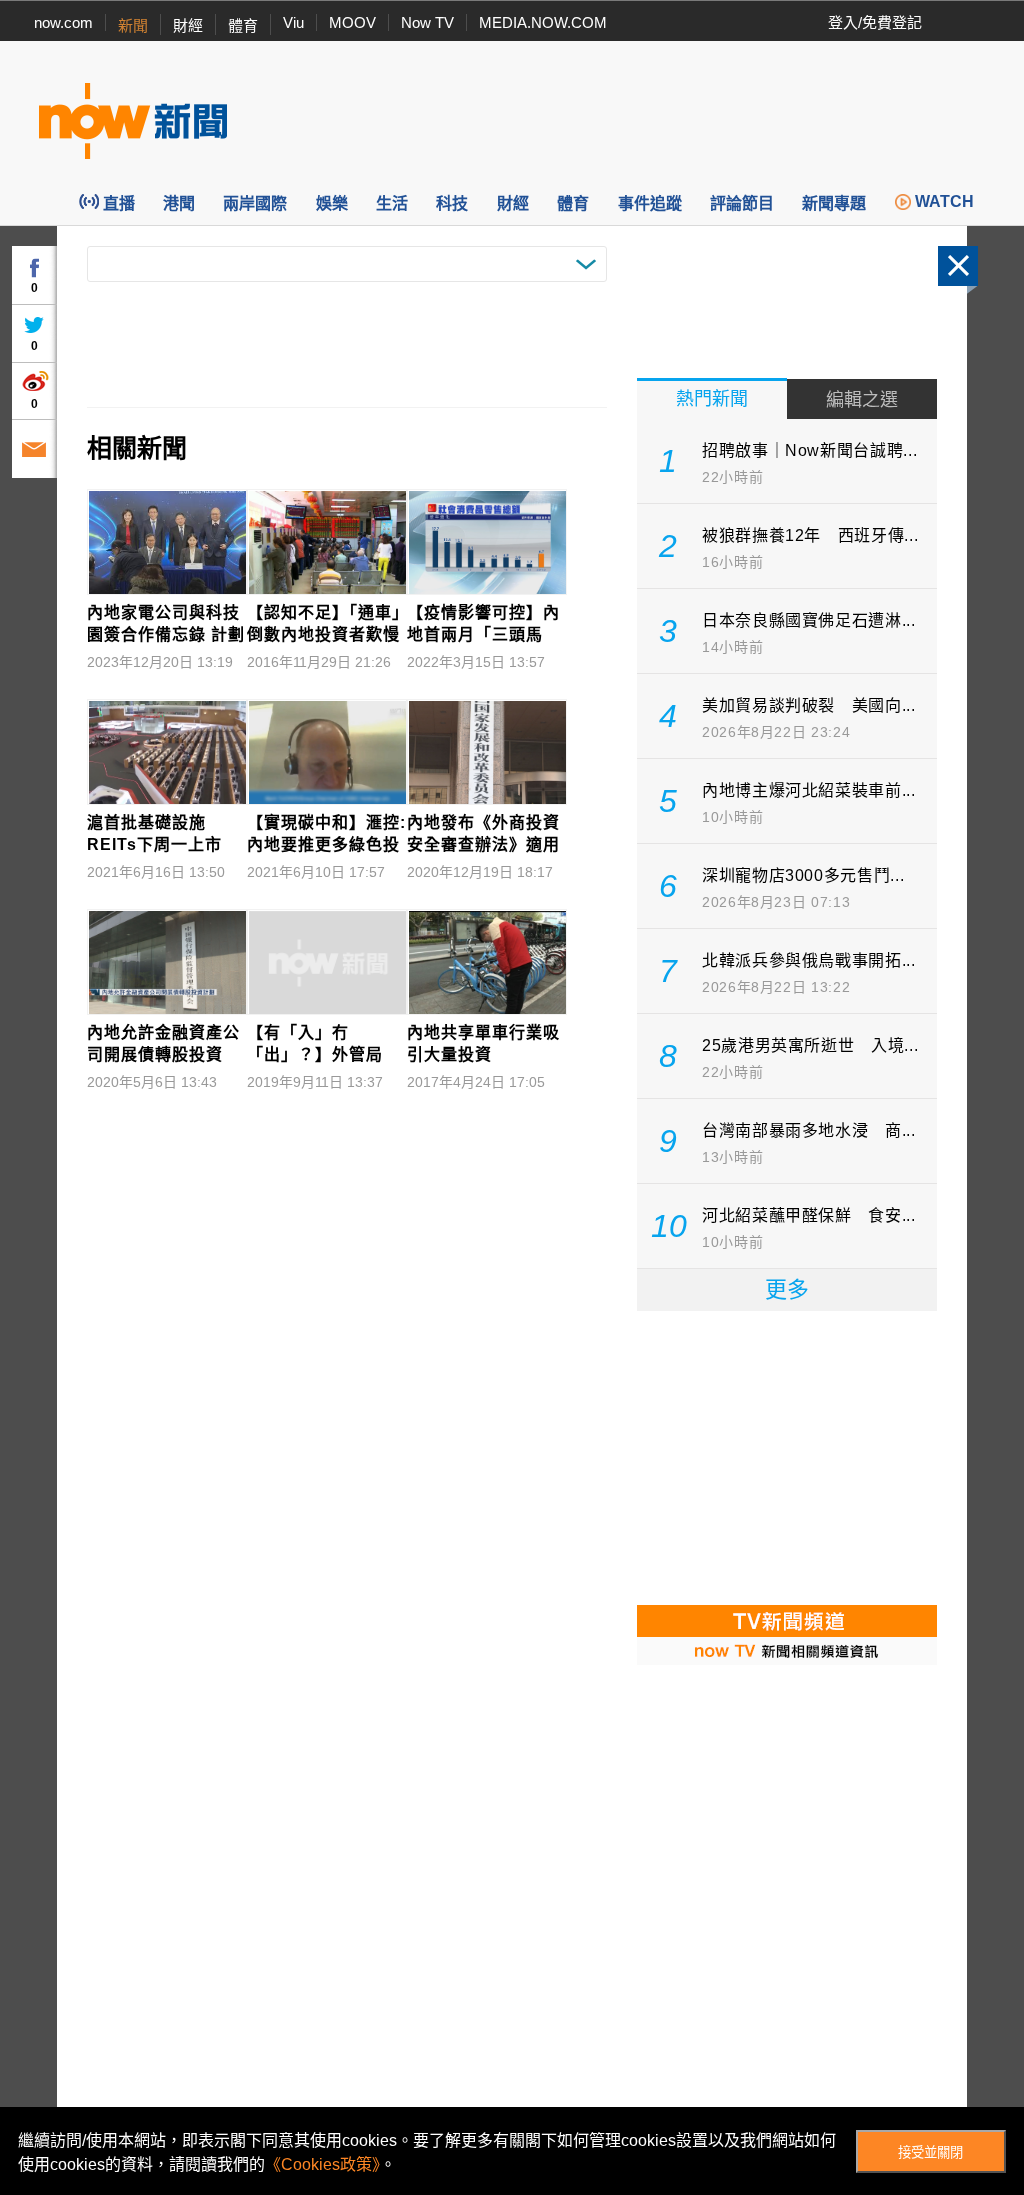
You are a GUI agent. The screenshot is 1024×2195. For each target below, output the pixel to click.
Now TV (427, 22)
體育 (243, 25)
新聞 (133, 25)
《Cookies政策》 (322, 2164)
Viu (293, 22)
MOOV (352, 22)
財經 (188, 25)
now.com (63, 22)
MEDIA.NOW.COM (543, 22)
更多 (787, 1289)
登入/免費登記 (875, 22)
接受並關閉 (930, 2152)
